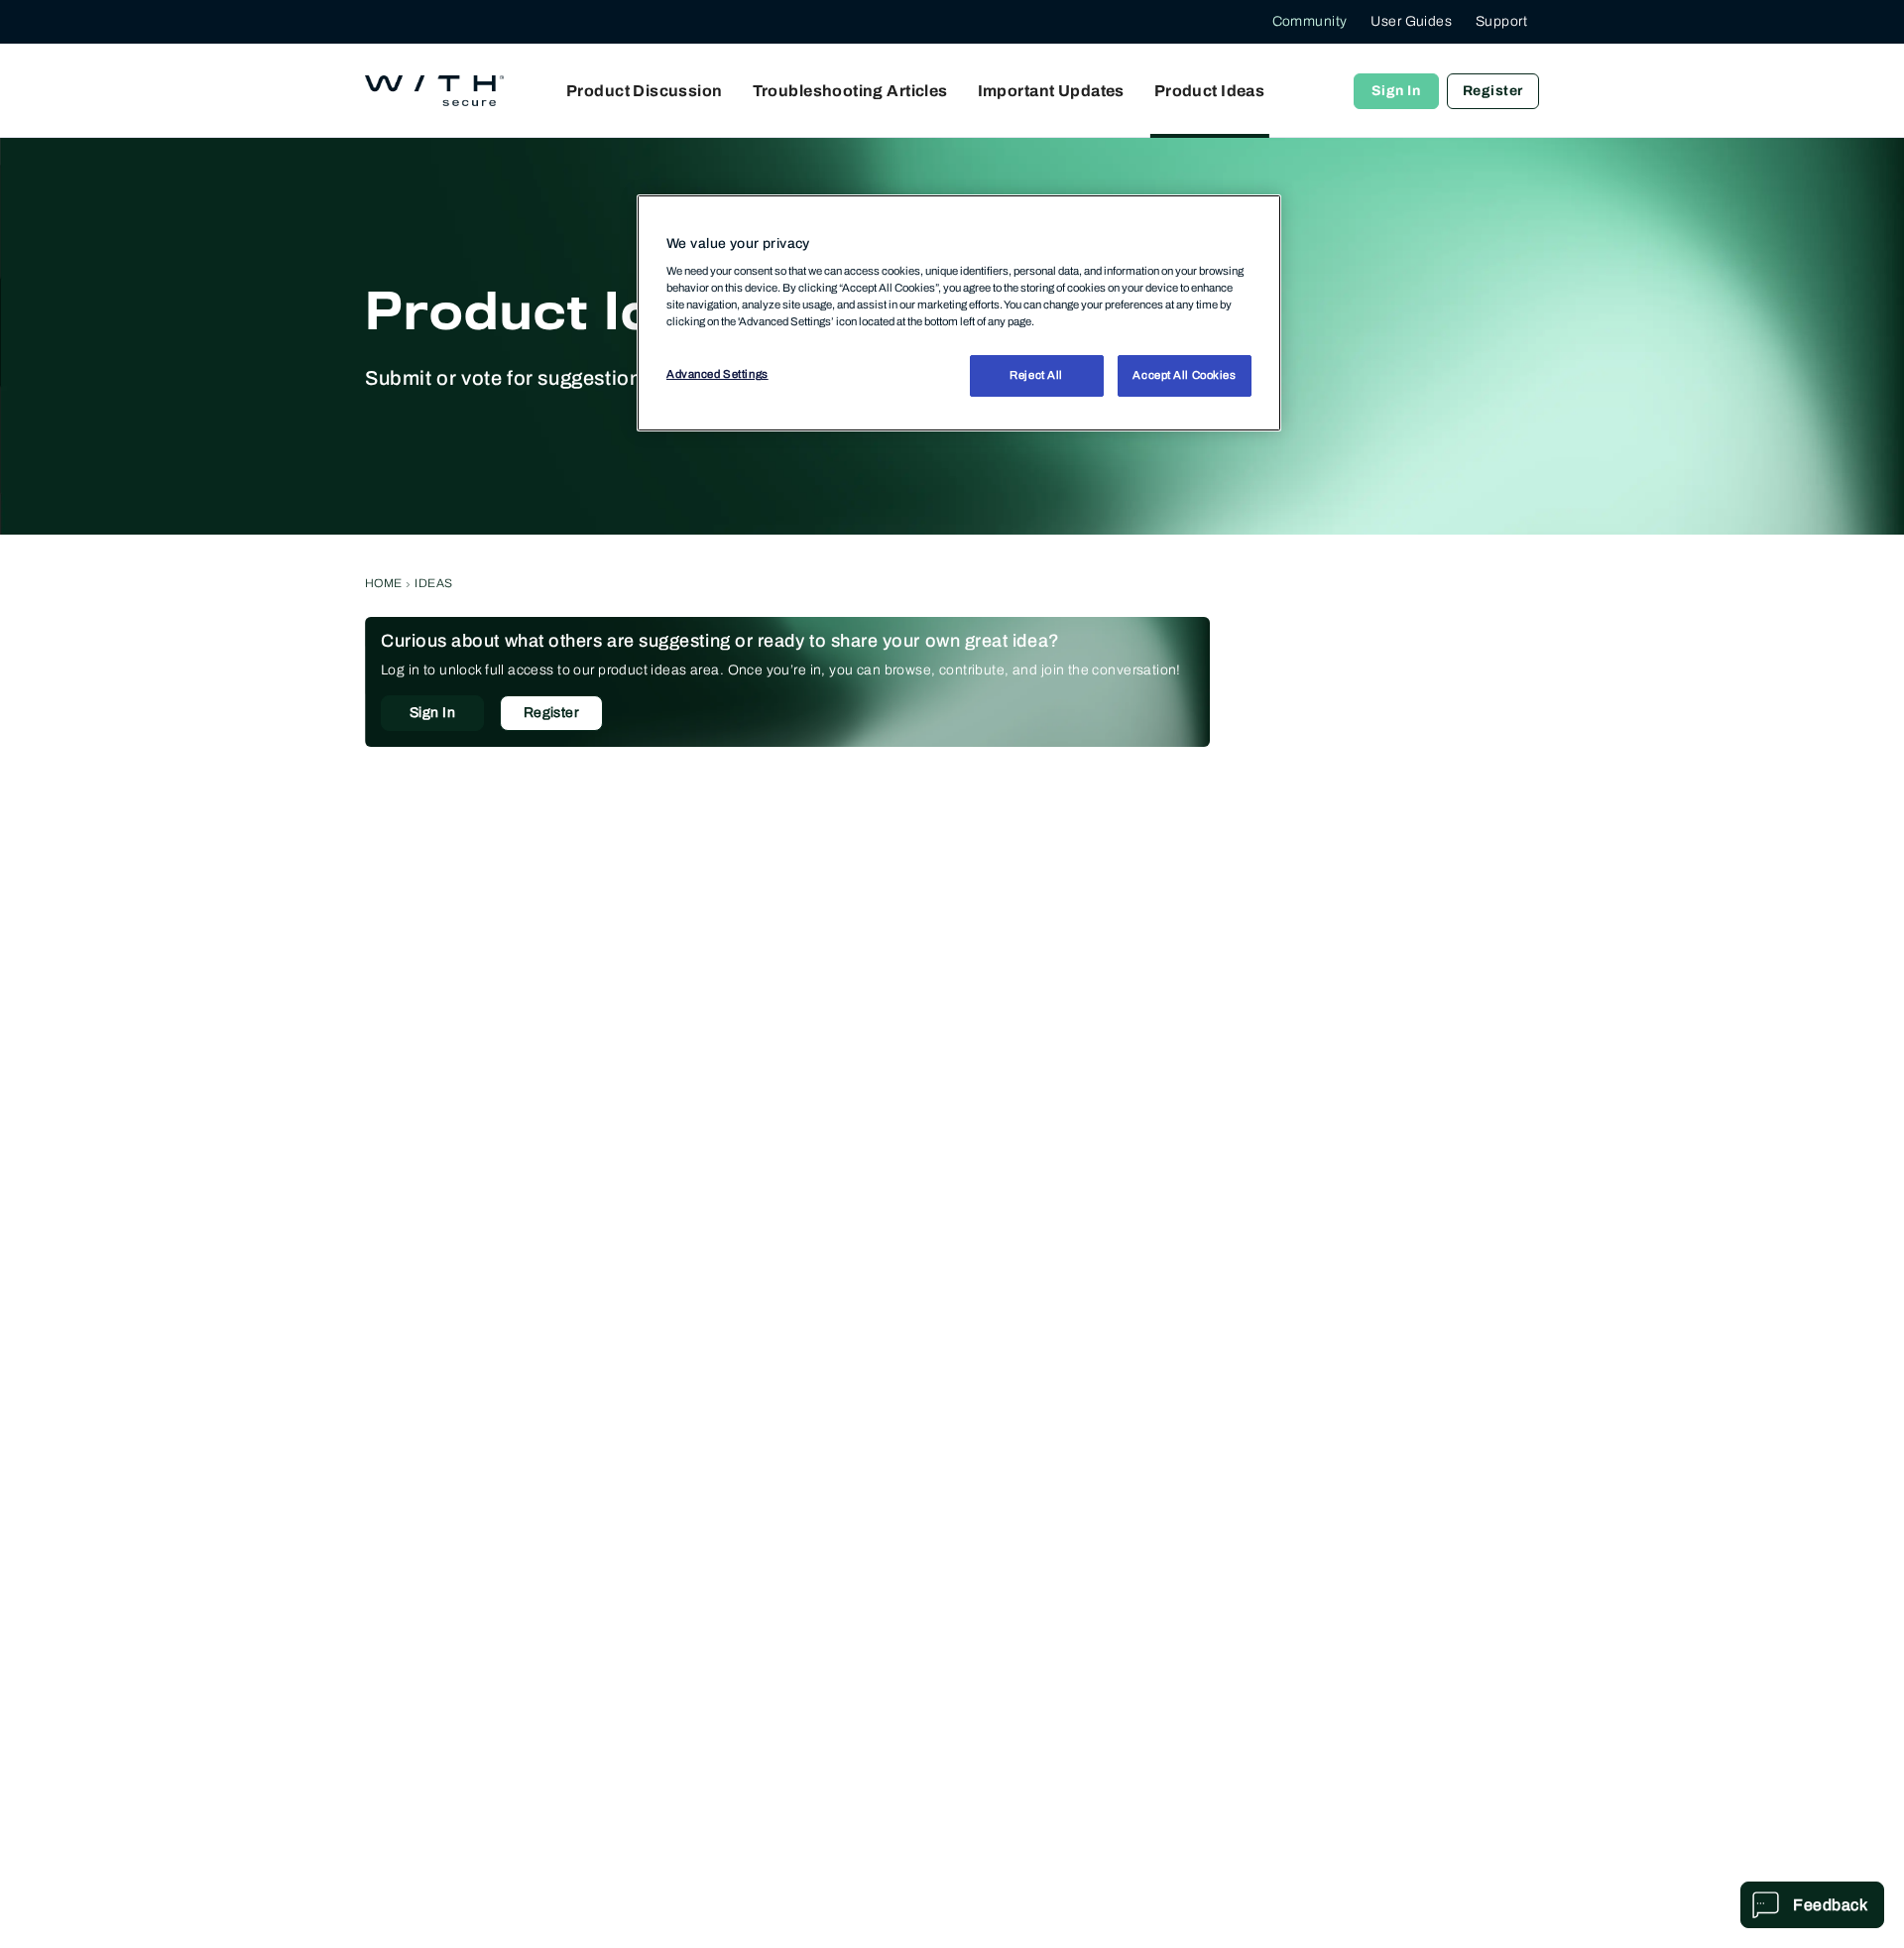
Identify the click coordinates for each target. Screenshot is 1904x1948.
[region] (959, 312)
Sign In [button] (432, 713)
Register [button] (551, 713)
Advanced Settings (717, 375)
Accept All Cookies (1184, 376)
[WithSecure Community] (434, 91)
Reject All (1036, 376)
